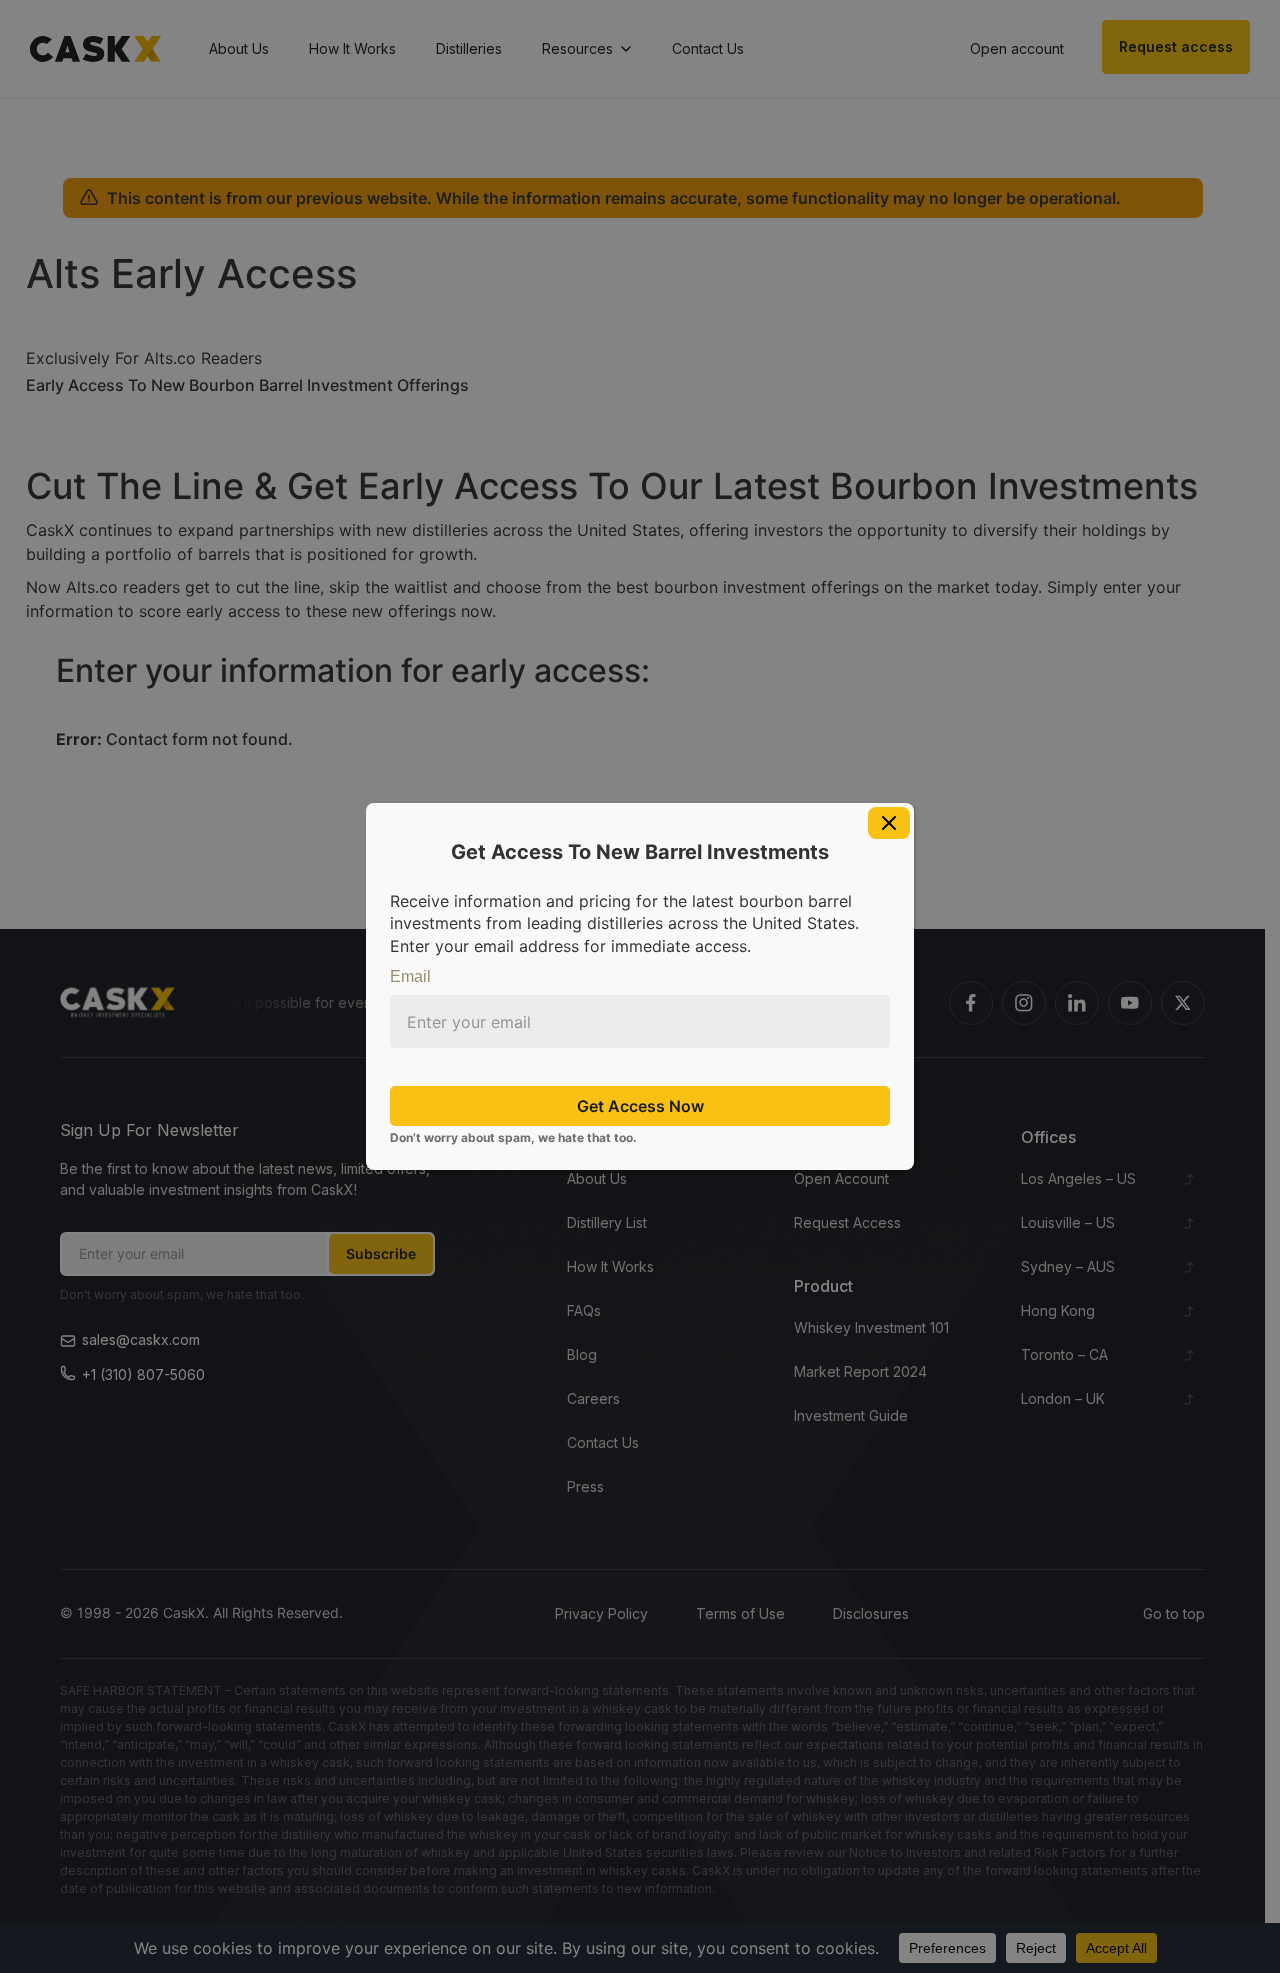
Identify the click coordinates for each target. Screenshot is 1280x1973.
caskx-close (889, 823)
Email (410, 976)
